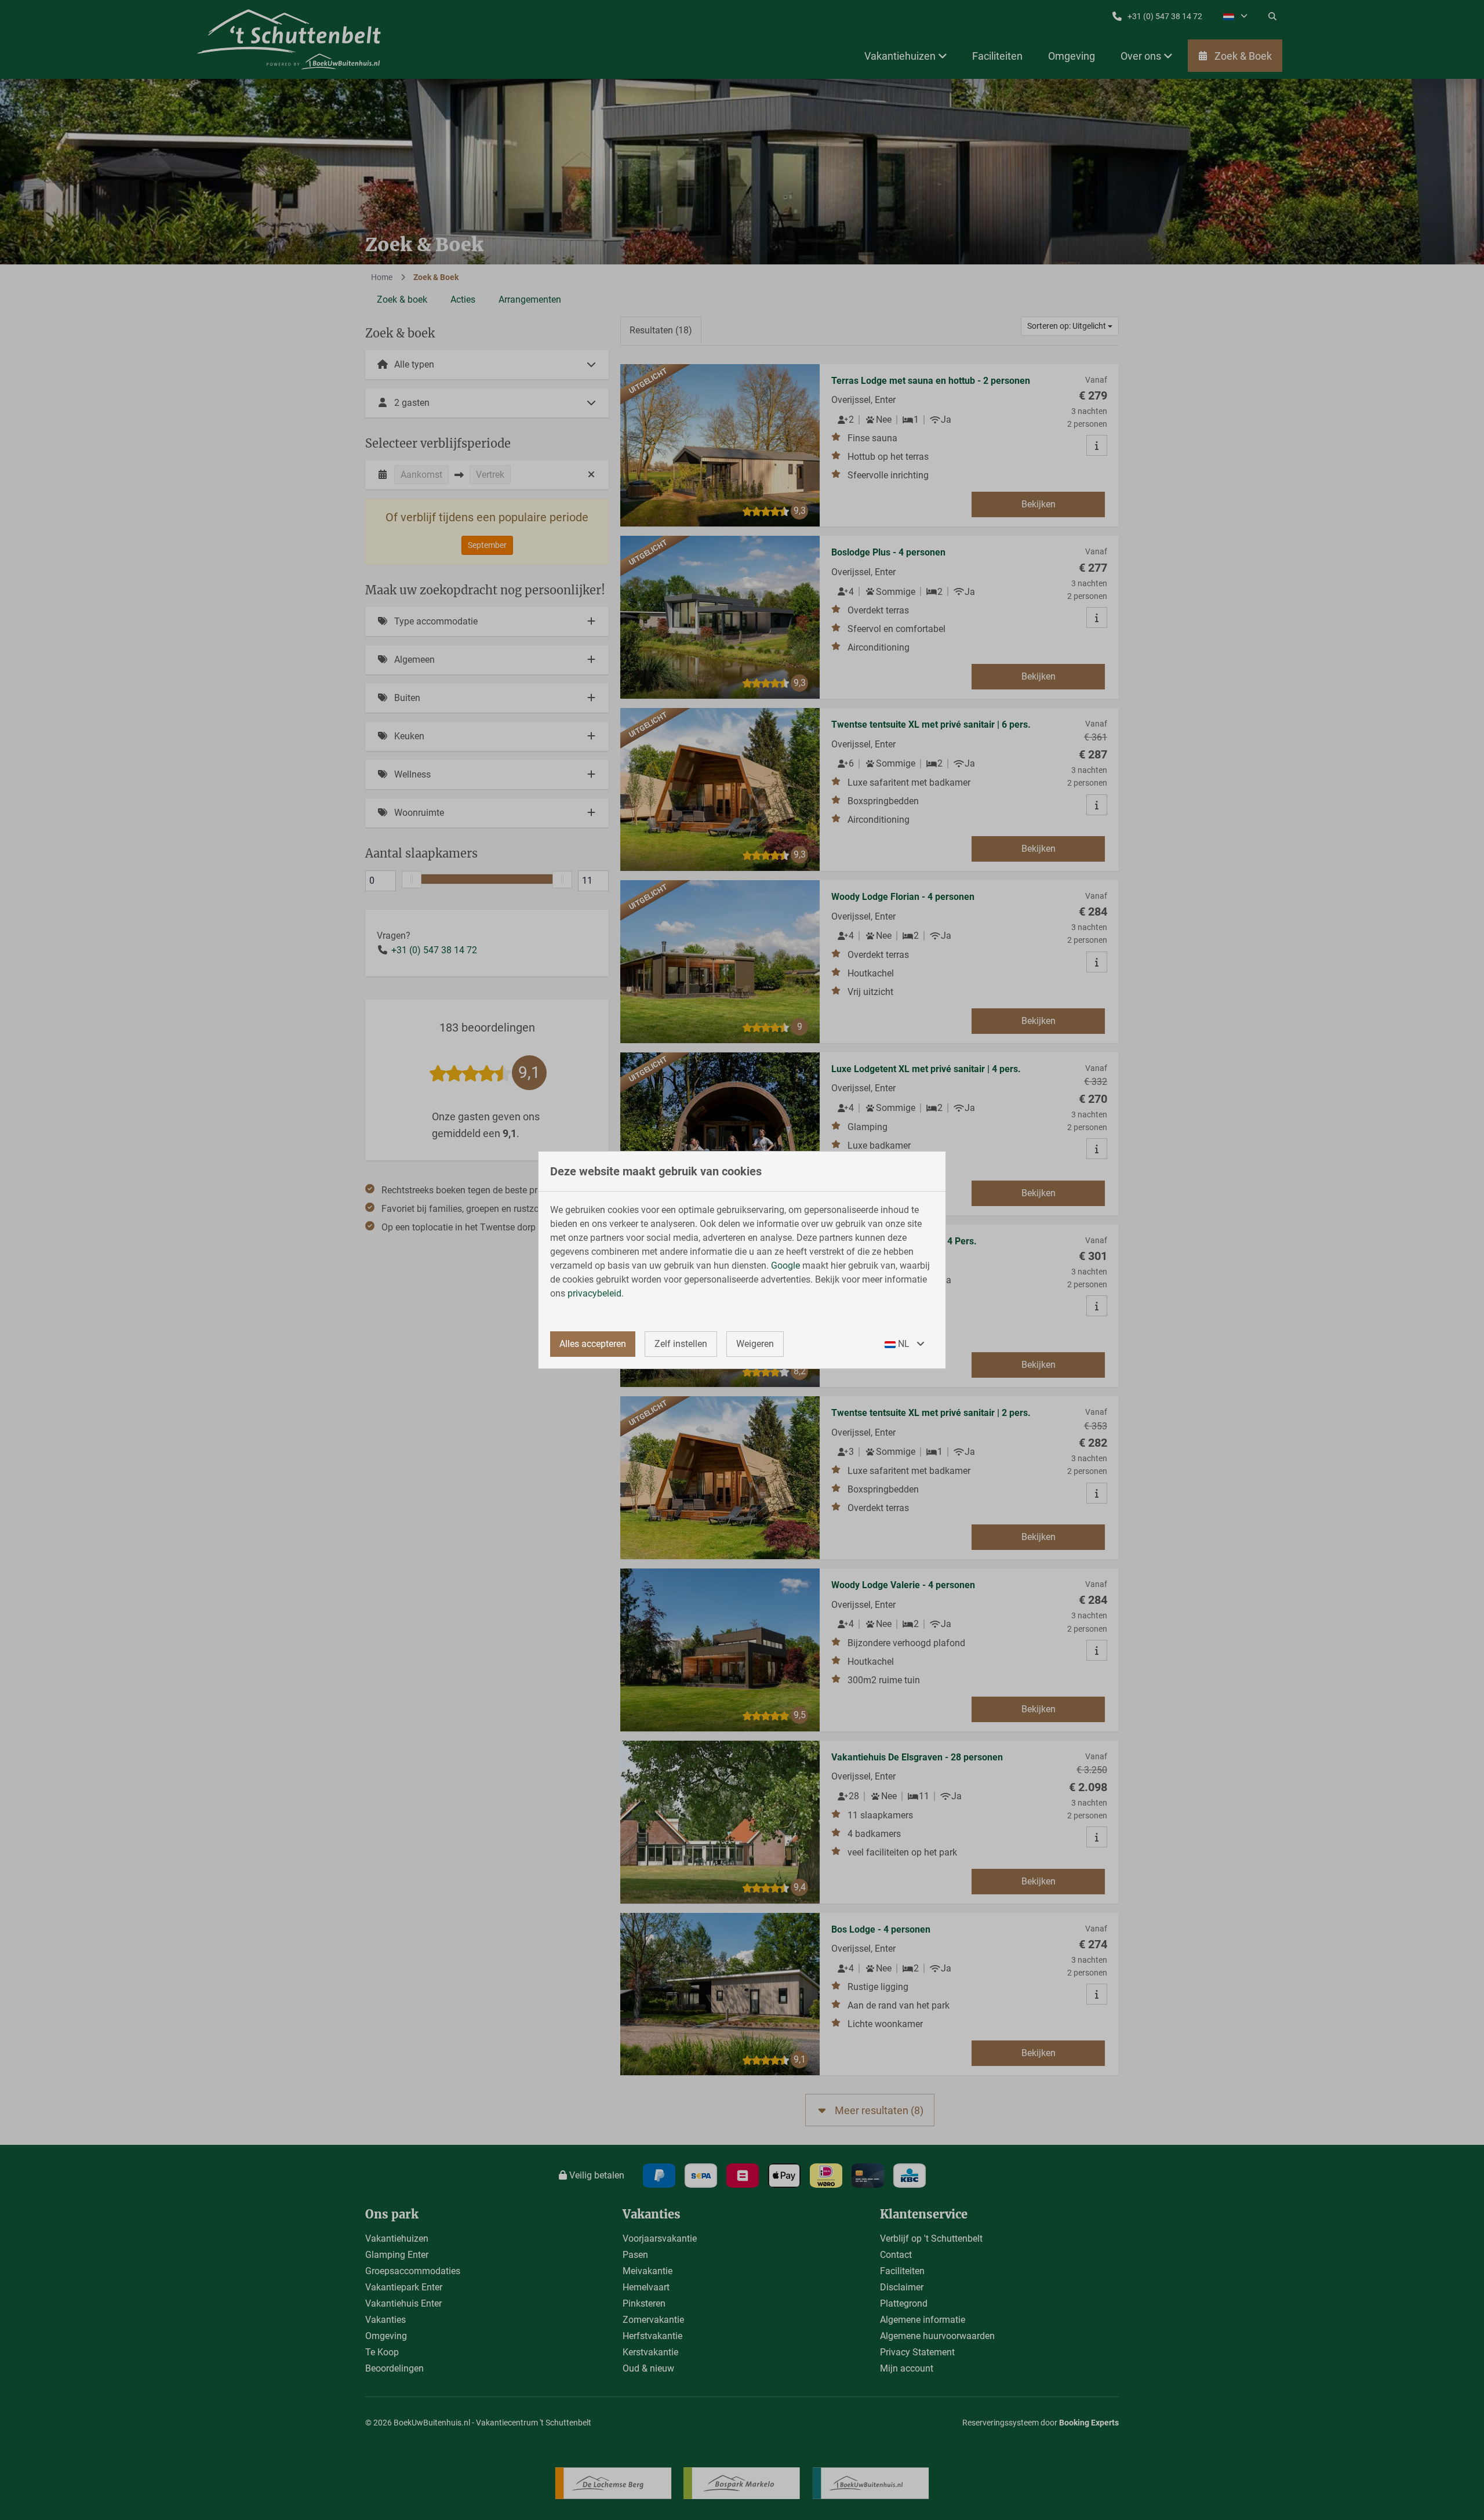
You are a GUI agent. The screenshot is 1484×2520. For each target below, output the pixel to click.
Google (785, 1266)
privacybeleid (594, 1293)
